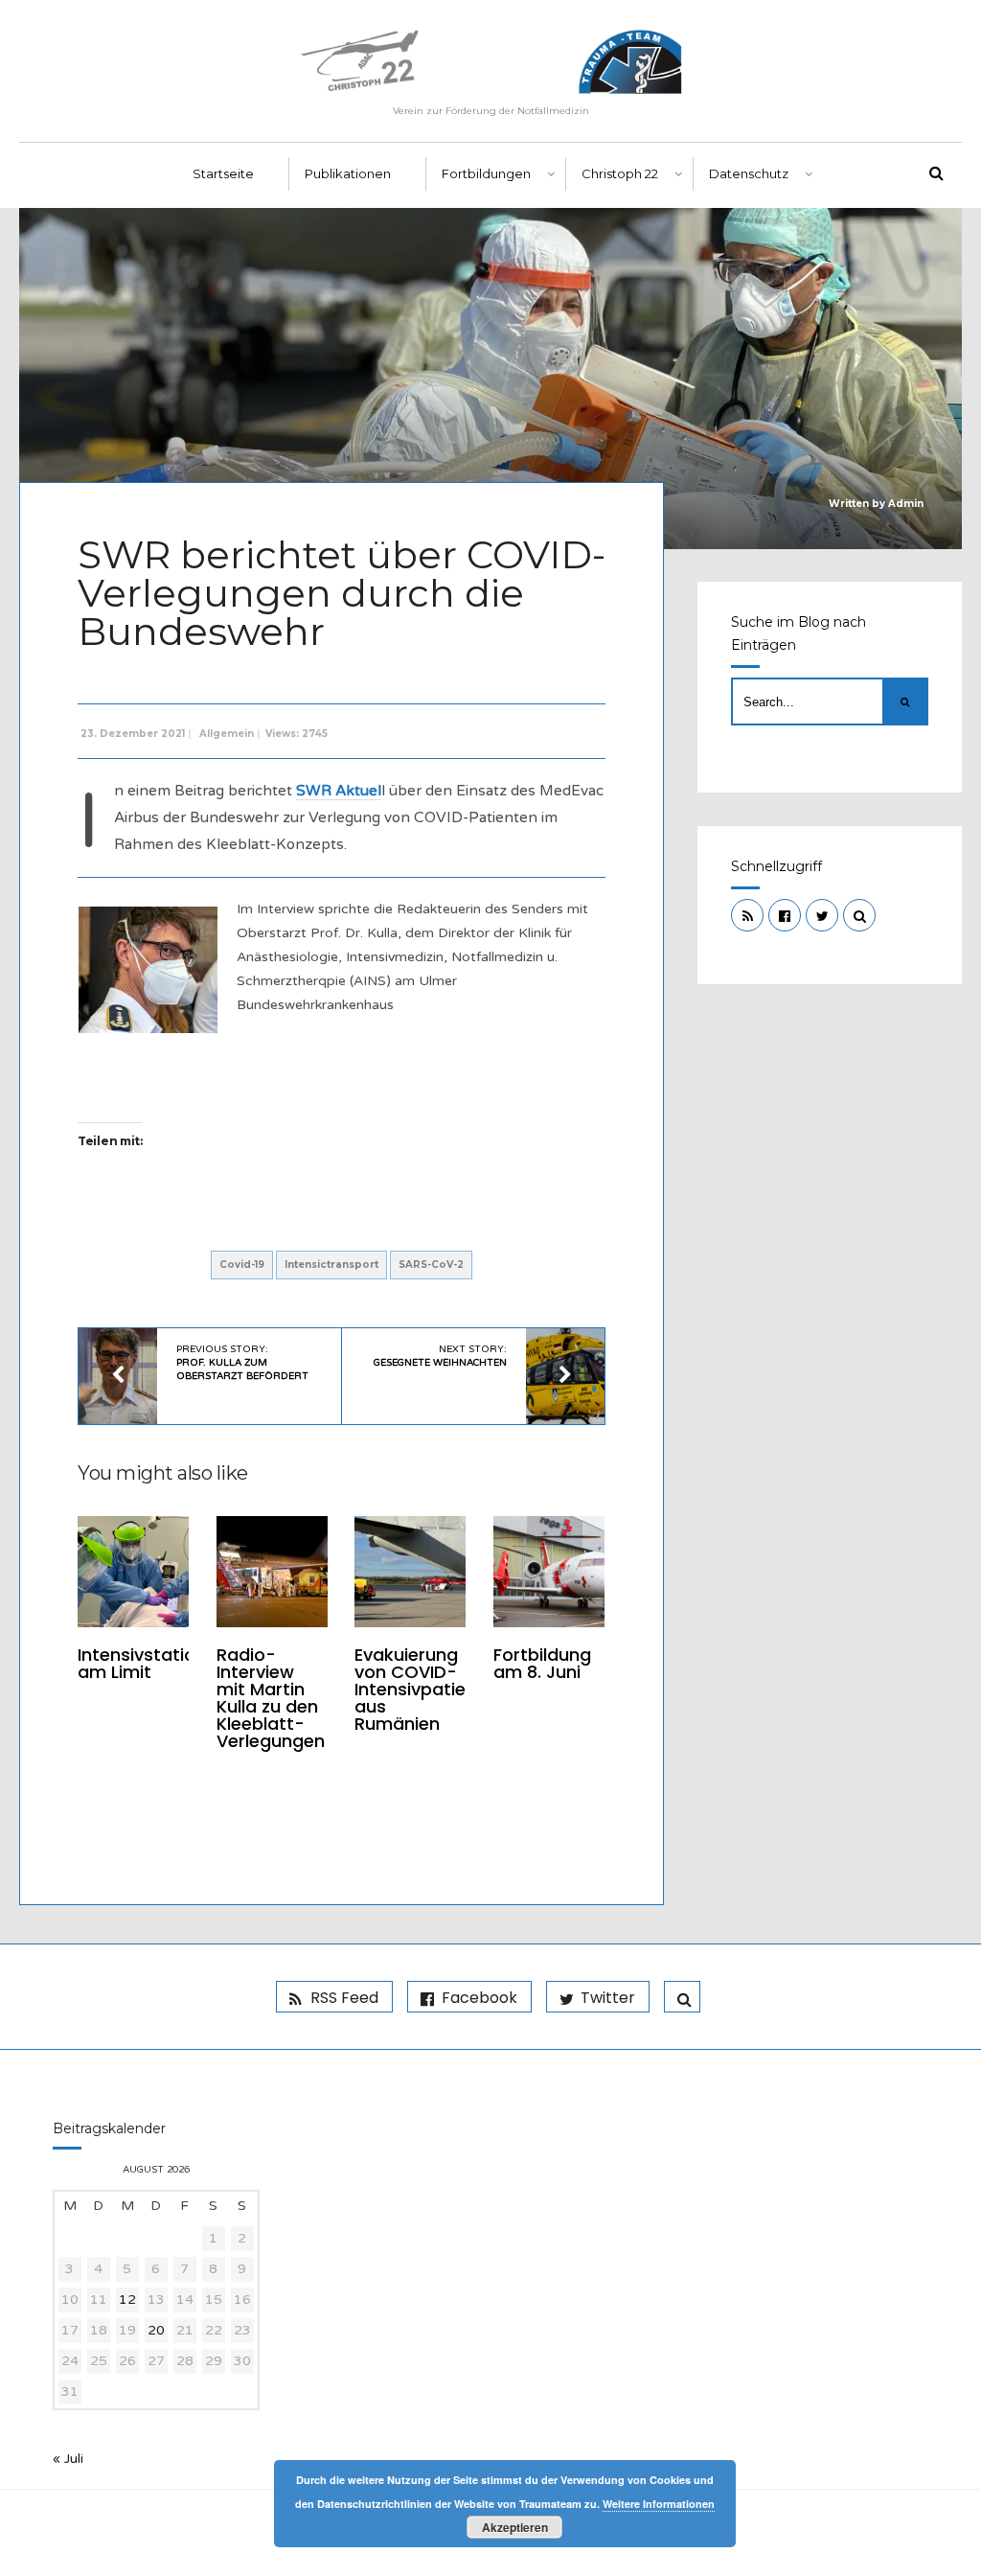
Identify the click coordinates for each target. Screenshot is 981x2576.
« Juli (68, 2459)
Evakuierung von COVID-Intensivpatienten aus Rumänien (430, 1689)
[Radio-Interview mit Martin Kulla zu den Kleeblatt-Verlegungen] (272, 1572)
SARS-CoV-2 (431, 1265)
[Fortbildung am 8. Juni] (549, 1572)
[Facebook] (785, 915)
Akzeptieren (515, 2527)
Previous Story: (242, 1363)
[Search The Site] (859, 915)
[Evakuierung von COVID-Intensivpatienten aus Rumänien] (410, 1572)
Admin (906, 504)
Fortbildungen (486, 173)
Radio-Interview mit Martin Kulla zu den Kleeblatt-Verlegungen (271, 1698)
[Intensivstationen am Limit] (133, 1572)
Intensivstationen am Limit (152, 1663)
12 (127, 2300)
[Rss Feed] (747, 915)
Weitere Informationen (659, 2504)
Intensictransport (331, 1265)
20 (156, 2330)
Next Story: (440, 1356)
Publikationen (348, 173)
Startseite (223, 173)
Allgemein (227, 734)
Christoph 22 (620, 173)
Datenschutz (749, 173)
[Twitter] (822, 915)
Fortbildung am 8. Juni (542, 1663)
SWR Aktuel (339, 791)
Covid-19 (242, 1265)
